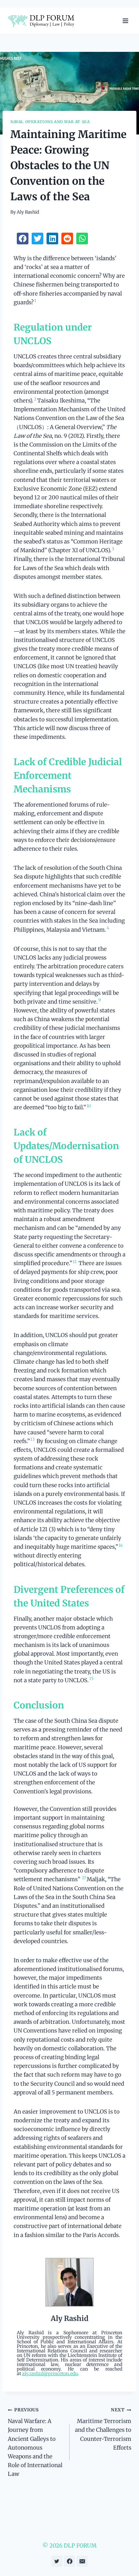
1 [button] (35, 300)
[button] (23, 239)
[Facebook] (69, 2561)
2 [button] (35, 399)
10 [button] (89, 1106)
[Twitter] (57, 2561)
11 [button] (75, 1262)
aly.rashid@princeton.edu (50, 2373)
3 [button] (113, 549)
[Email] (82, 2561)
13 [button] (32, 1439)
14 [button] (121, 1545)
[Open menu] (125, 21)
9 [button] (100, 1000)
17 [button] (84, 1878)
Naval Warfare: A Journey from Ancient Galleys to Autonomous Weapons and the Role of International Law (35, 2442)
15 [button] (91, 1678)
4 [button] (108, 928)
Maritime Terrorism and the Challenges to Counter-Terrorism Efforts (103, 2429)
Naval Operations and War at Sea (50, 122)
